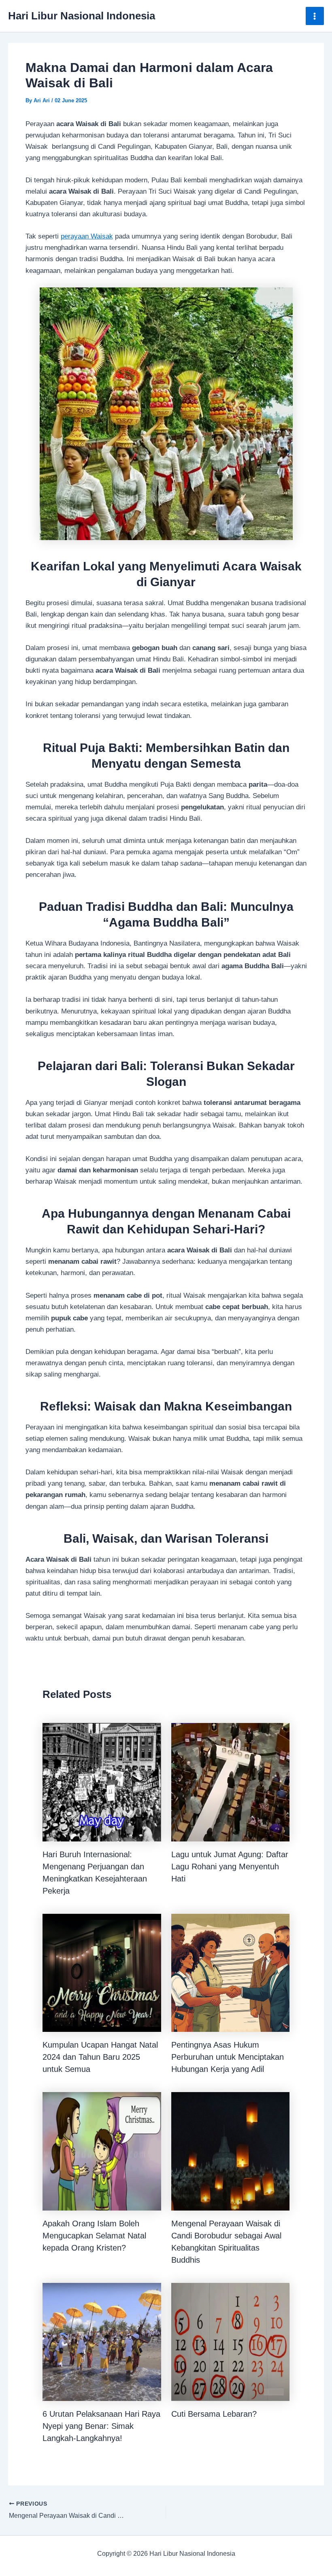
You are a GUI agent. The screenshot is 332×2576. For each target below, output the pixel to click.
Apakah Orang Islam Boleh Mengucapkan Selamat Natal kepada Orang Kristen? (94, 2236)
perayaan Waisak (87, 236)
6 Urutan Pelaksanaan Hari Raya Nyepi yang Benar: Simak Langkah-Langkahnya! (101, 2426)
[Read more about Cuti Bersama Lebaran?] (231, 2342)
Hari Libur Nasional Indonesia (82, 16)
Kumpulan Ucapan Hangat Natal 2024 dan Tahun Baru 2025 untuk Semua (100, 2057)
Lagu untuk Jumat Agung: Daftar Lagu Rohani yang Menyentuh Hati (230, 1867)
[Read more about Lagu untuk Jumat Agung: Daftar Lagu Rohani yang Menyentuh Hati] (231, 1782)
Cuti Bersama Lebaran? (214, 2414)
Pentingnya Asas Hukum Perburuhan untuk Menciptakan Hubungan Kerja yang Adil (228, 2057)
